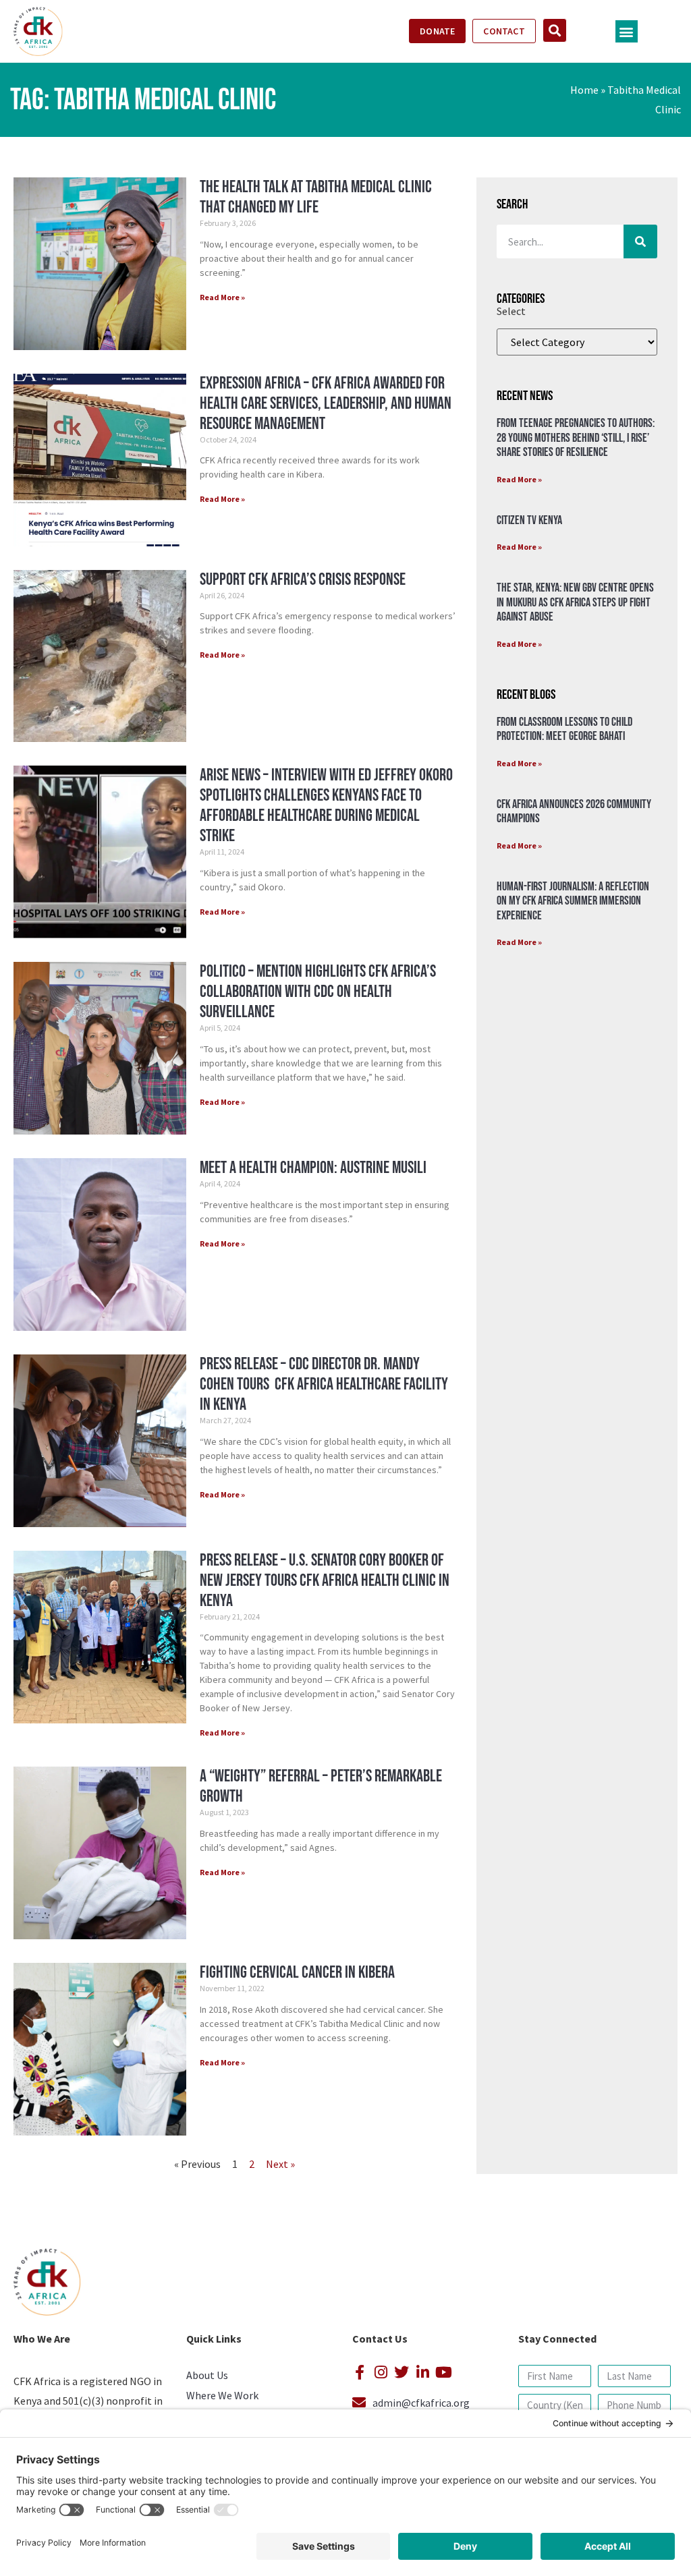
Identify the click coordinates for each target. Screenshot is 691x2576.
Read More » (222, 297)
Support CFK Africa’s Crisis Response (303, 580)
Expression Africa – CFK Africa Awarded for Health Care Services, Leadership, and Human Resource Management (326, 404)
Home (584, 90)
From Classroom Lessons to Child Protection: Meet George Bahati (564, 729)
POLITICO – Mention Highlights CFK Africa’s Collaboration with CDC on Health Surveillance (318, 992)
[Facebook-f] (360, 2372)
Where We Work (222, 2395)
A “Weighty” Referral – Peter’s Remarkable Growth (321, 1786)
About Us (207, 2375)
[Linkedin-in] (422, 2372)
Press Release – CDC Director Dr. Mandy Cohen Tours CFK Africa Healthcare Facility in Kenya (324, 1384)
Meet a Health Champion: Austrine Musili (313, 1168)
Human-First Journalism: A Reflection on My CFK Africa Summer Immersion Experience (573, 901)
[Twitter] (402, 2372)
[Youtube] (443, 2372)
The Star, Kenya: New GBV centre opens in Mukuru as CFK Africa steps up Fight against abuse (575, 602)
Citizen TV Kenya (529, 520)
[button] (627, 31)
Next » (280, 2164)
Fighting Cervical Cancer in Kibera (297, 1973)
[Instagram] (381, 2372)
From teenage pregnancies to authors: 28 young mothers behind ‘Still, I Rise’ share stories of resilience (576, 438)
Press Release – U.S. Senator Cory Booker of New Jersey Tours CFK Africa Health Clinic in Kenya (325, 1581)
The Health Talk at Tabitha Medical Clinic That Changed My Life (316, 197)
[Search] (640, 241)
